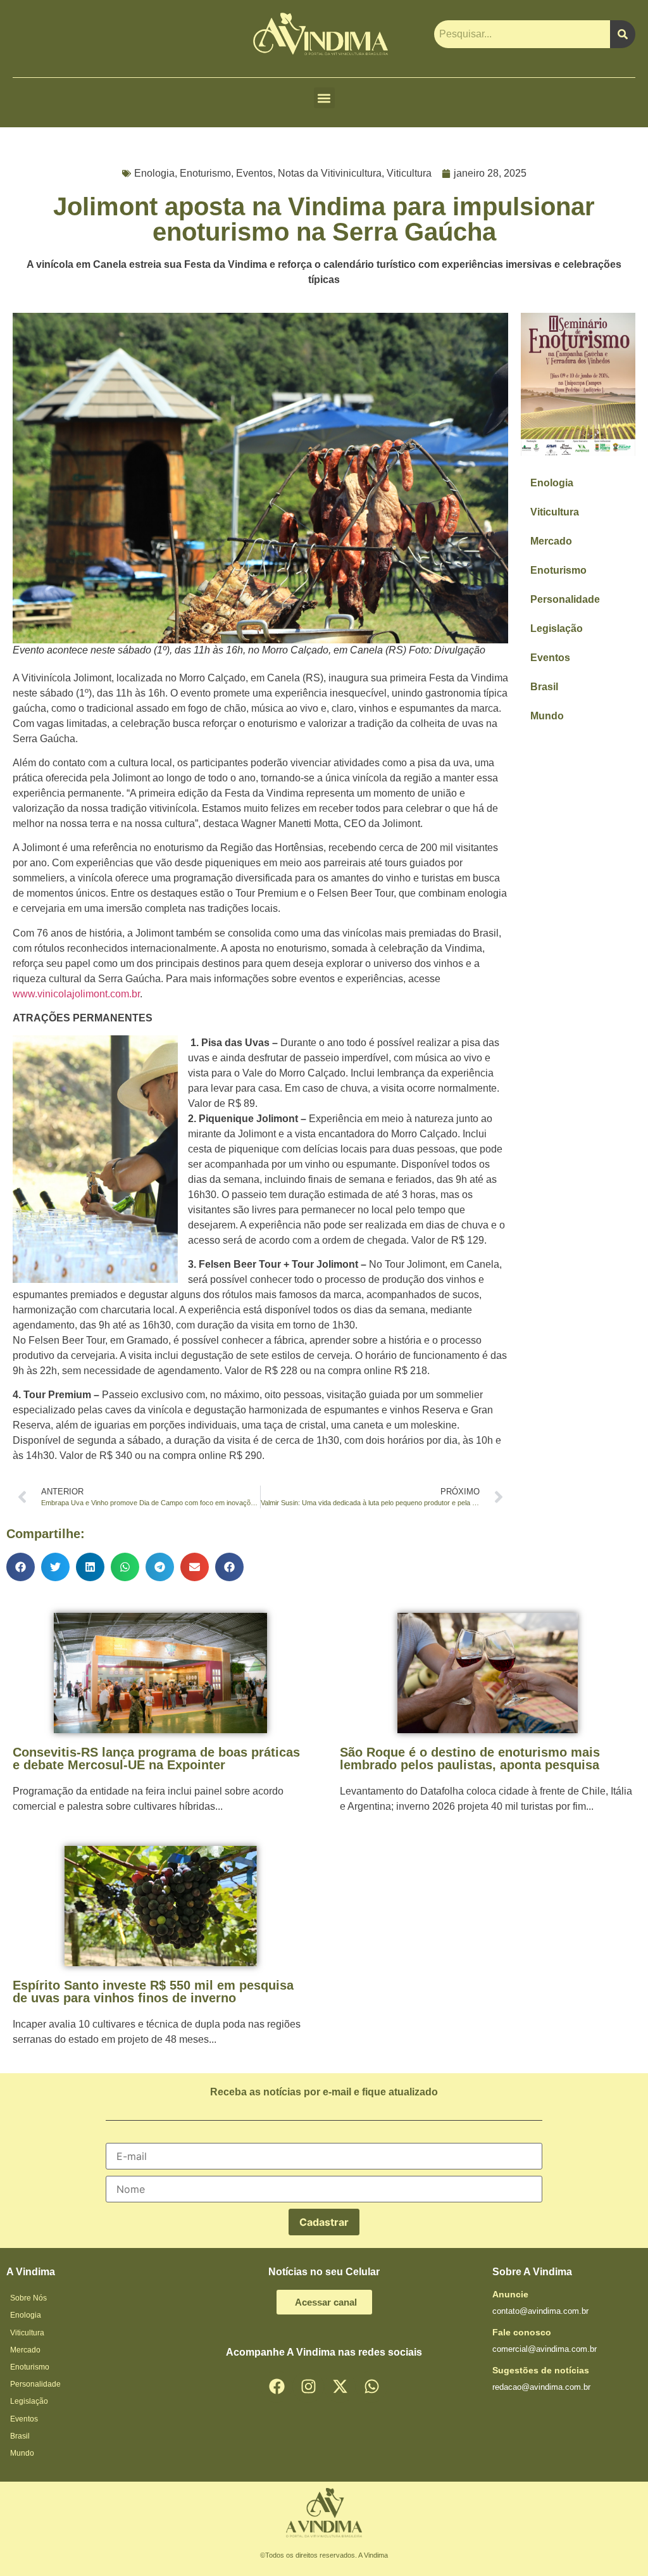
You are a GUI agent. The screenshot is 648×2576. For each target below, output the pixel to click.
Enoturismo (205, 173)
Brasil (544, 687)
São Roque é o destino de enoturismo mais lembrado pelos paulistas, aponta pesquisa (470, 1758)
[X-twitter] (340, 2387)
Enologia (154, 173)
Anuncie (510, 2294)
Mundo (547, 716)
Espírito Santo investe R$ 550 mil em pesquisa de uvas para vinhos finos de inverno (153, 1992)
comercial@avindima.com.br (545, 2349)
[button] (324, 98)
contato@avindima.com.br (540, 2311)
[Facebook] (277, 2387)
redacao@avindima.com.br (541, 2387)
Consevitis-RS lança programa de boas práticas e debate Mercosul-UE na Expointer (156, 1758)
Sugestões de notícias (541, 2370)
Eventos (254, 173)
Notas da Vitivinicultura (330, 173)
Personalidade (565, 599)
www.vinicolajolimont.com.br (76, 994)
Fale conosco (522, 2332)
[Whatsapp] (371, 2387)
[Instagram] (308, 2387)
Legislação (557, 628)
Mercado (551, 541)
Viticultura (409, 173)
